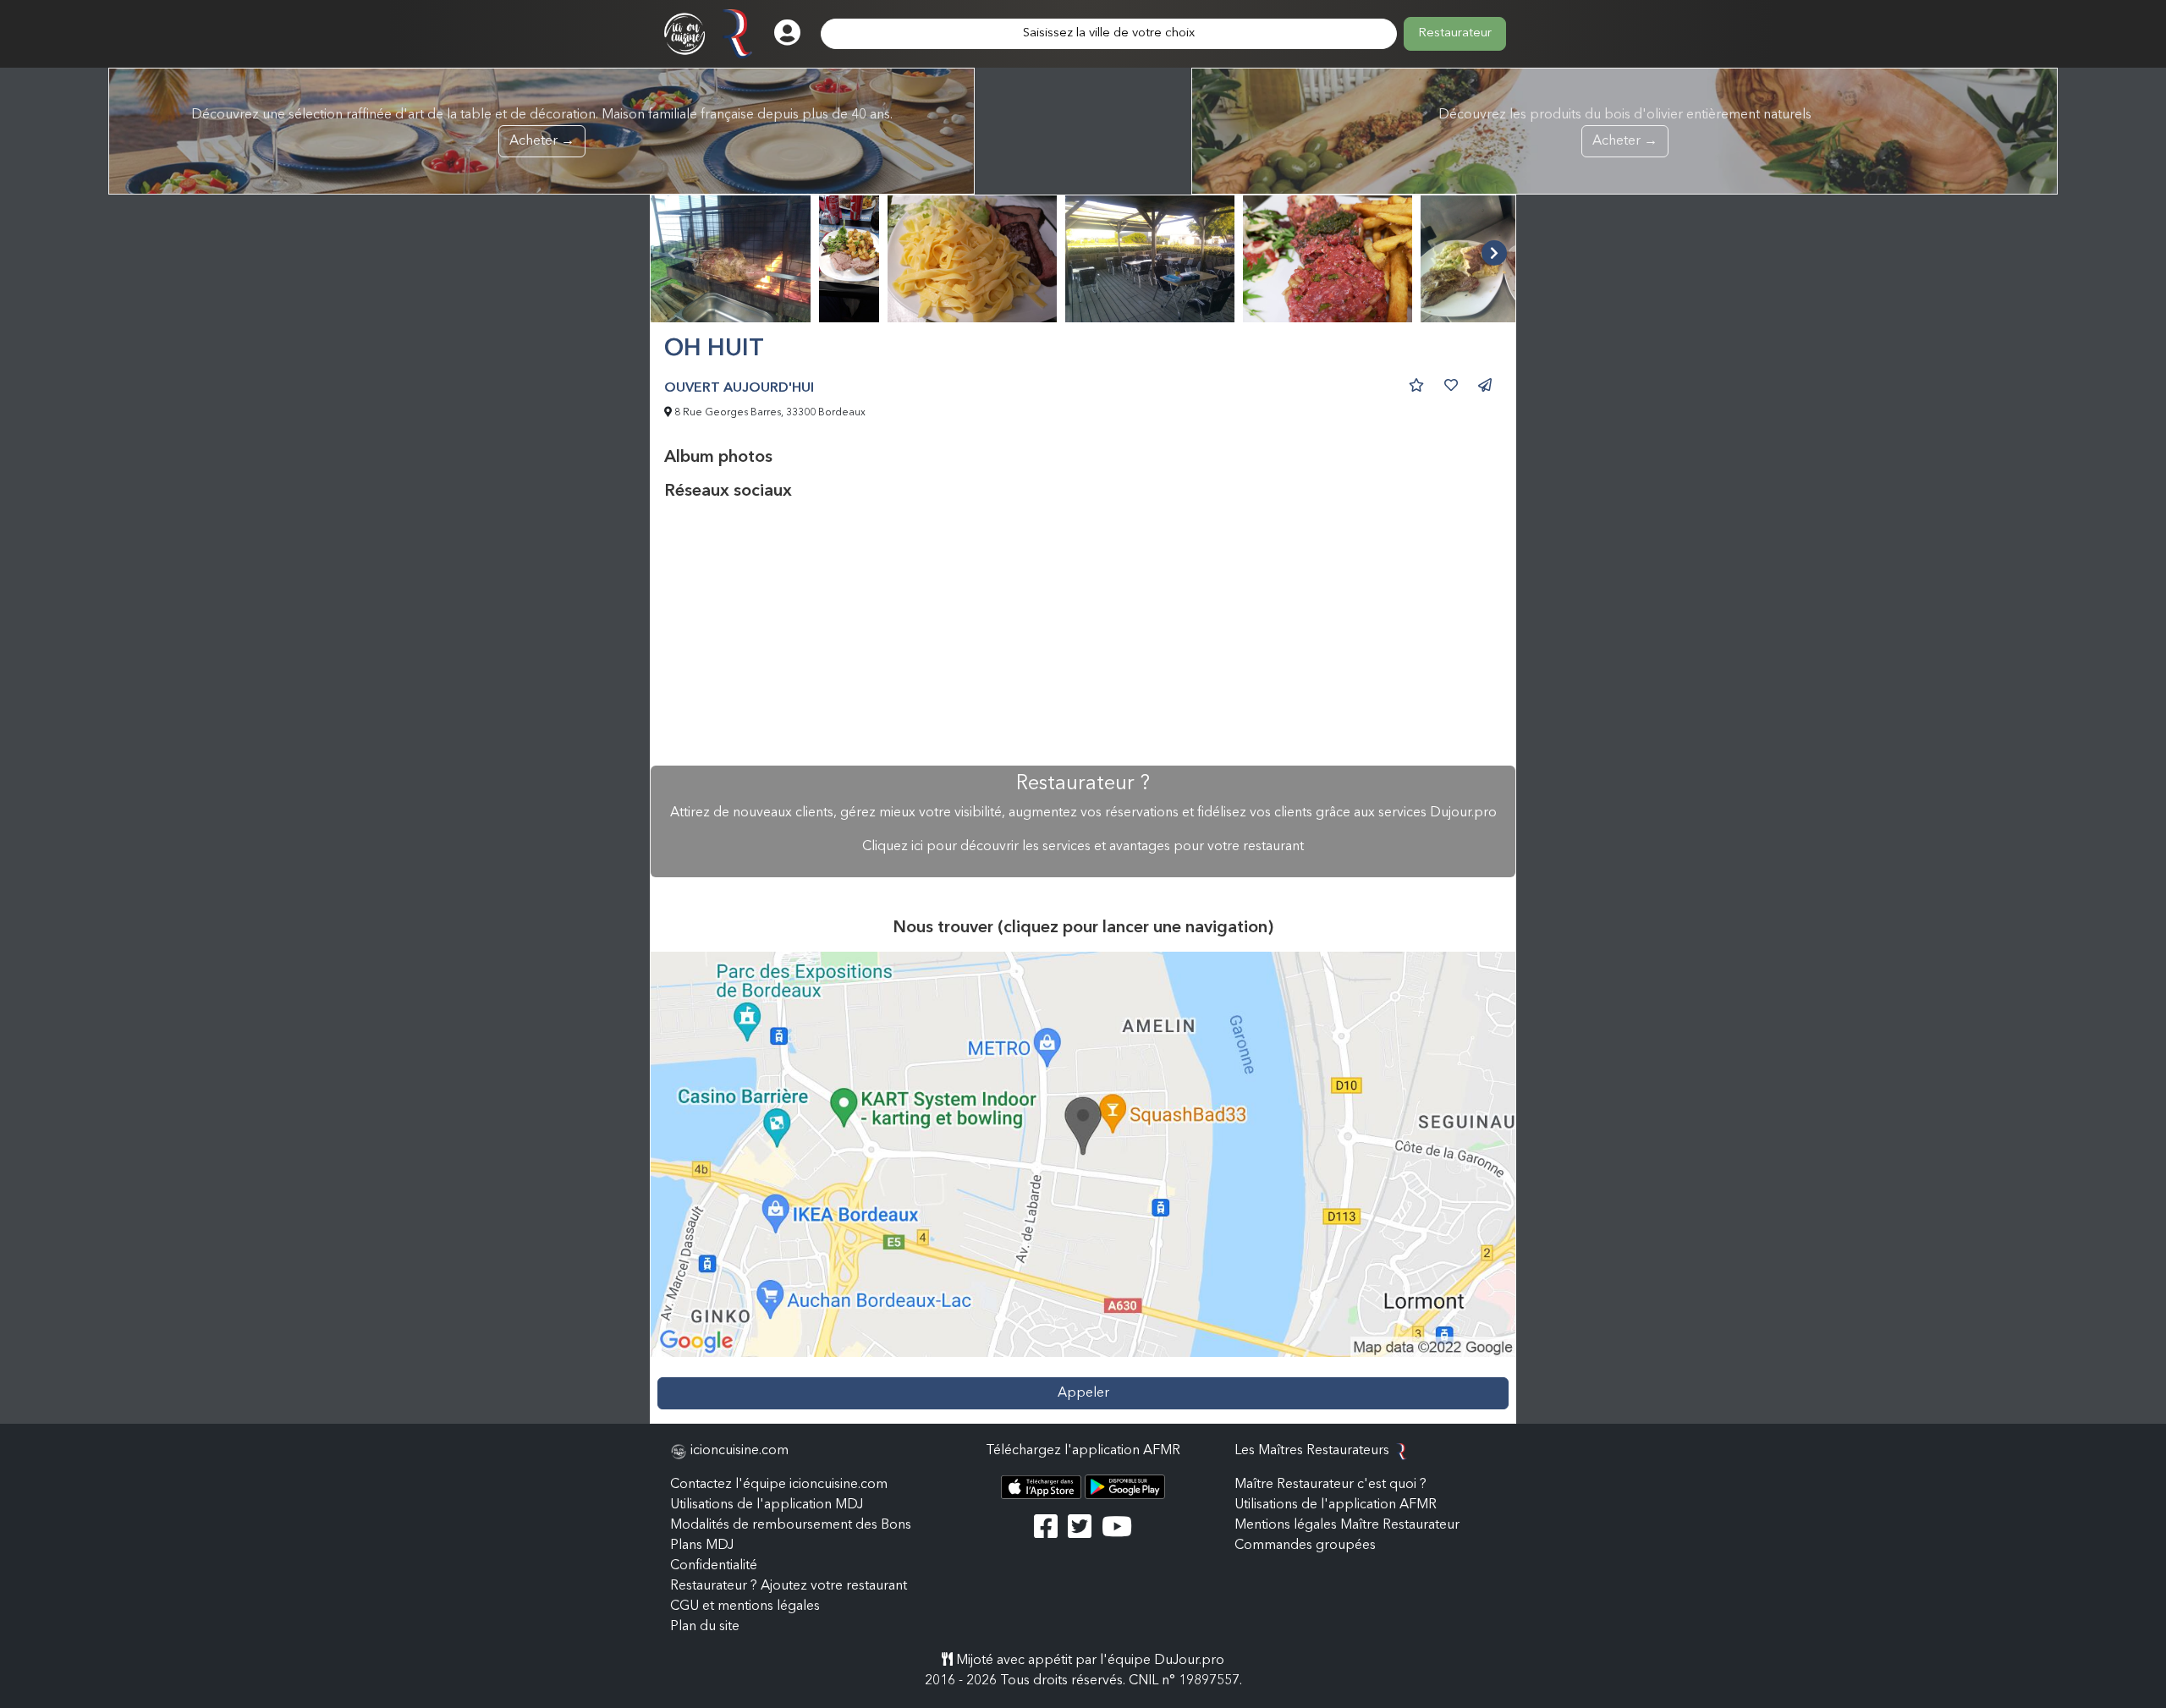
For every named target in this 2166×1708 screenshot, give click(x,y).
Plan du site (705, 1627)
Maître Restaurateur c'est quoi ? (1330, 1485)
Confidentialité (714, 1566)
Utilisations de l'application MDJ (767, 1505)
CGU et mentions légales (745, 1606)
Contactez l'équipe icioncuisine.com (779, 1485)
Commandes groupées (1305, 1546)
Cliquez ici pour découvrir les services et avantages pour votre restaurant (1083, 847)
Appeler (1083, 1393)
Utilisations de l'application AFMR (1336, 1505)
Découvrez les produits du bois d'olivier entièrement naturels (1625, 128)
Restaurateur (1455, 33)
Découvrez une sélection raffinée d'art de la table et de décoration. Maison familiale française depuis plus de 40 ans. (542, 128)
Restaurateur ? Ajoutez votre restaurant (789, 1586)
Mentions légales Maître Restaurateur (1347, 1525)
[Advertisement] (1083, 634)
